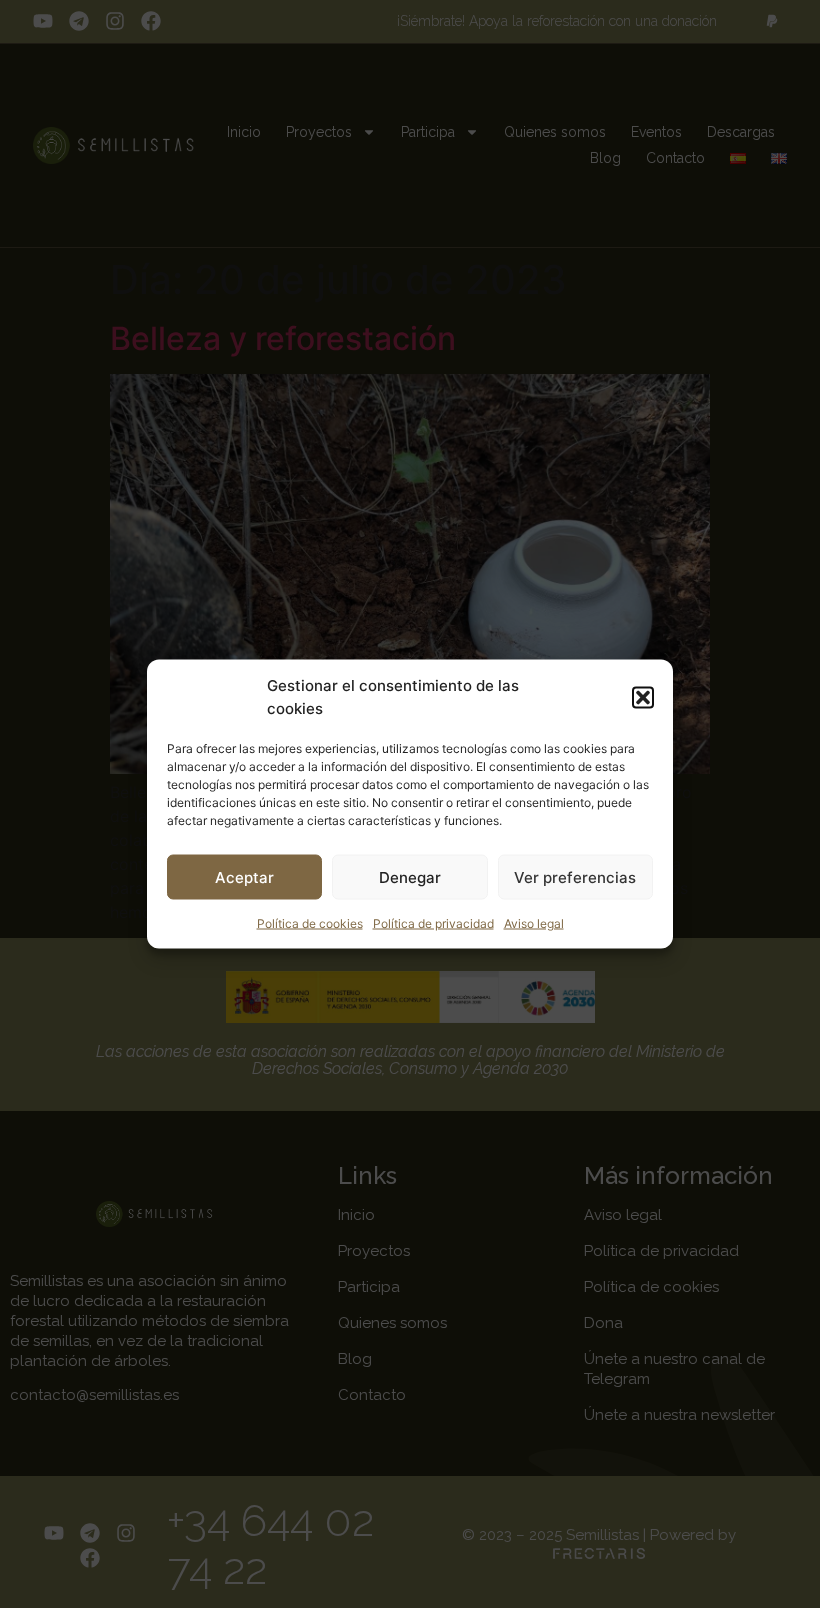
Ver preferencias (575, 876)
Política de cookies (310, 923)
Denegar (410, 876)
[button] (643, 697)
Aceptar (244, 876)
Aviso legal (534, 923)
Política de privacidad (433, 923)
